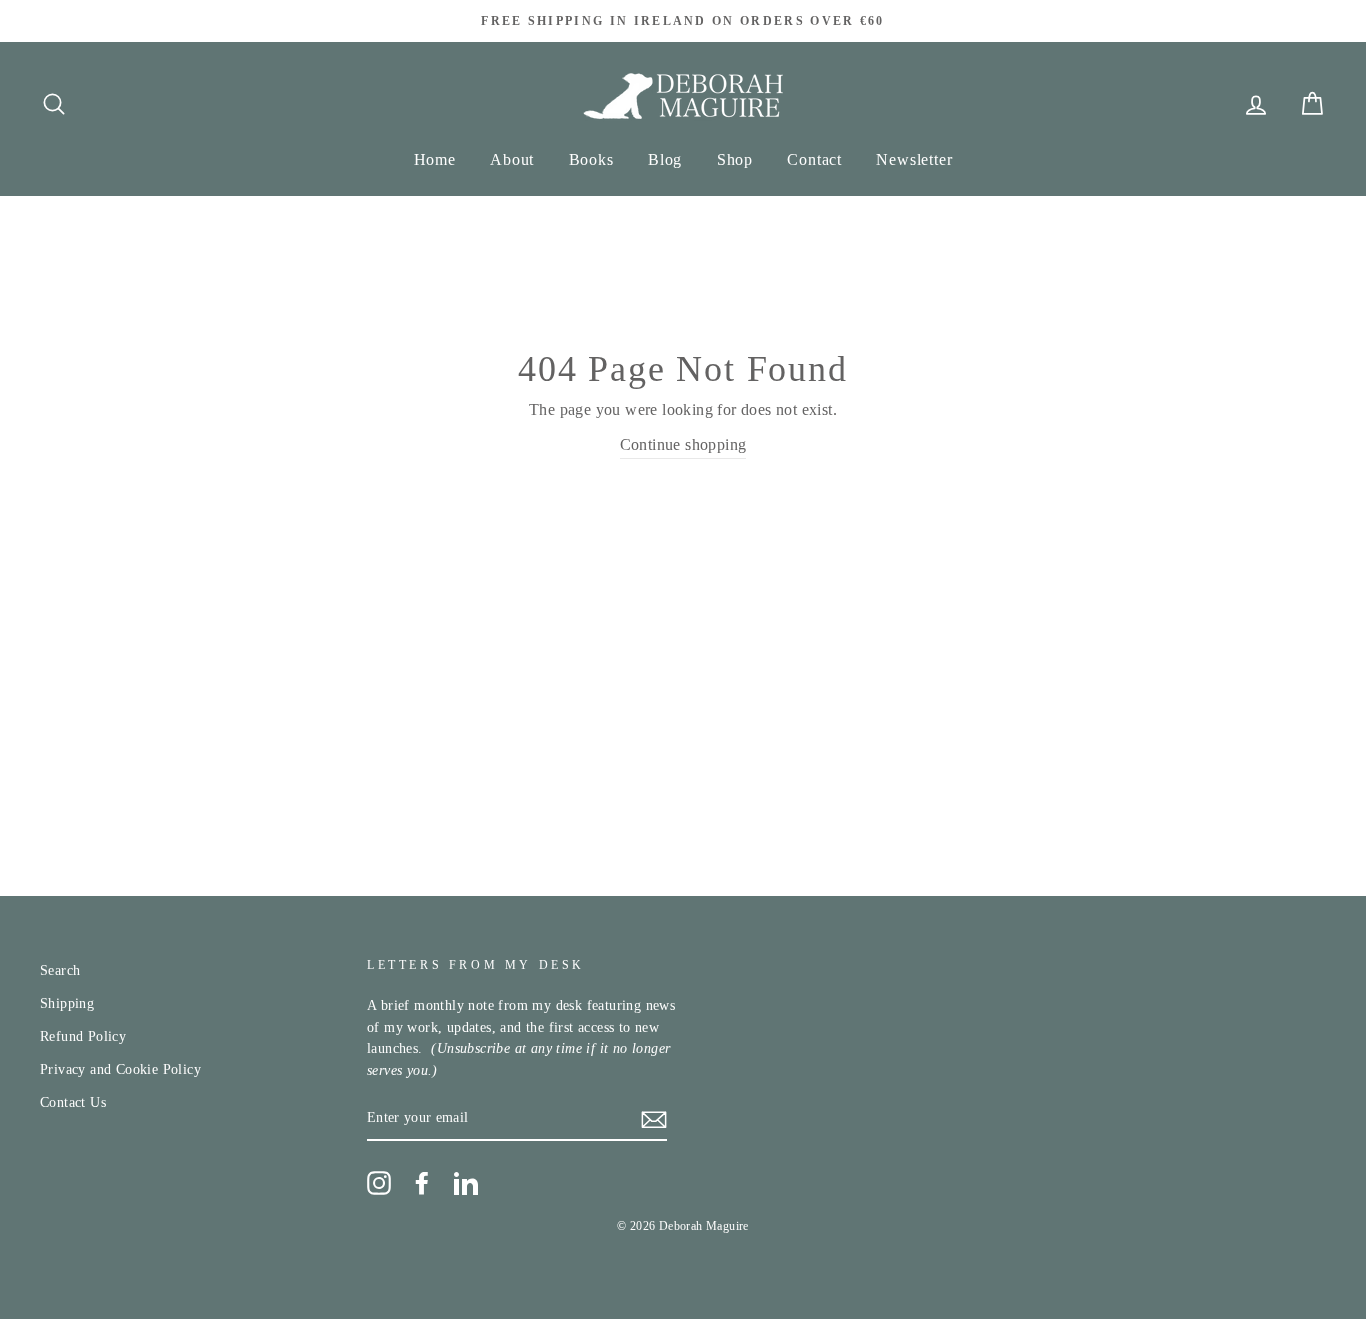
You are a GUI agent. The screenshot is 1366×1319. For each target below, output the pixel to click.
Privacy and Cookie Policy (120, 1069)
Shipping (67, 1003)
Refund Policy (83, 1036)
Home (435, 159)
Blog (665, 159)
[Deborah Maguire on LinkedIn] (466, 1183)
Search (60, 970)
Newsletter (914, 159)
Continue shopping (683, 444)
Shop (735, 159)
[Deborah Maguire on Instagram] (379, 1183)
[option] (683, 21)
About (512, 159)
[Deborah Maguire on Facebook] (422, 1183)
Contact (814, 159)
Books (591, 159)
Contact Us (73, 1102)
